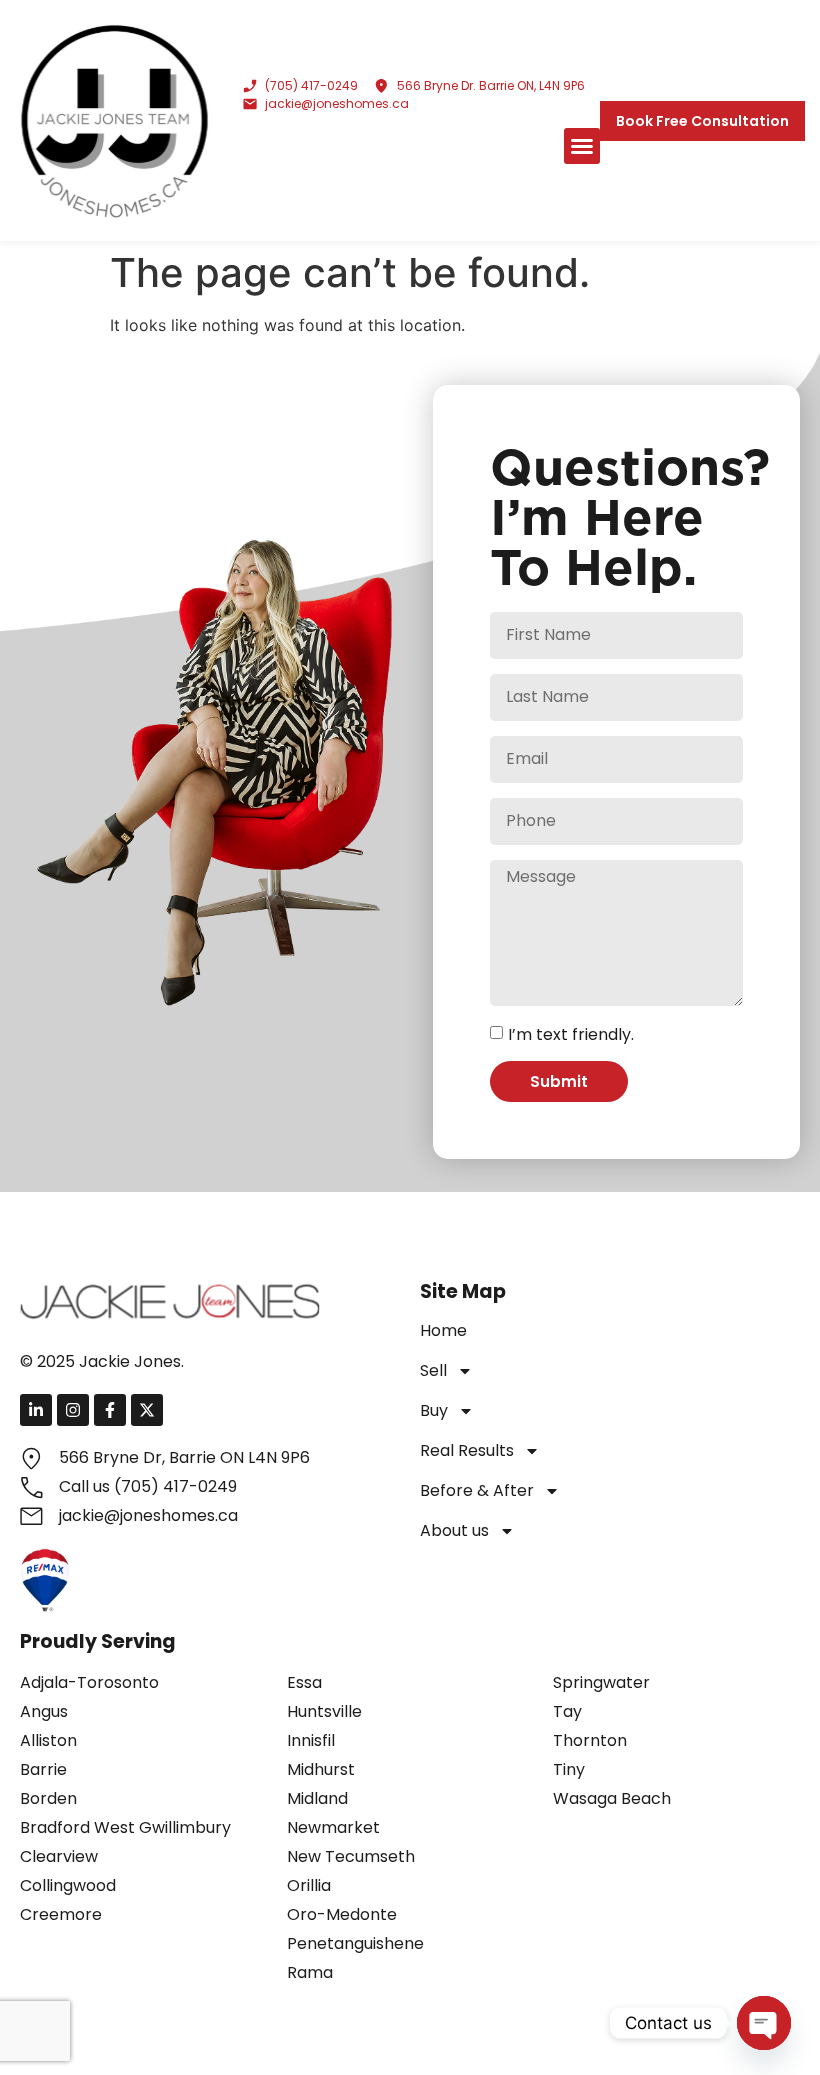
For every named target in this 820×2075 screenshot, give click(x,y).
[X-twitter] (147, 1410)
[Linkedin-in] (36, 1410)
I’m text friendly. (571, 1034)
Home (443, 1330)
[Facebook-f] (110, 1410)
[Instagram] (73, 1410)
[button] (582, 146)
